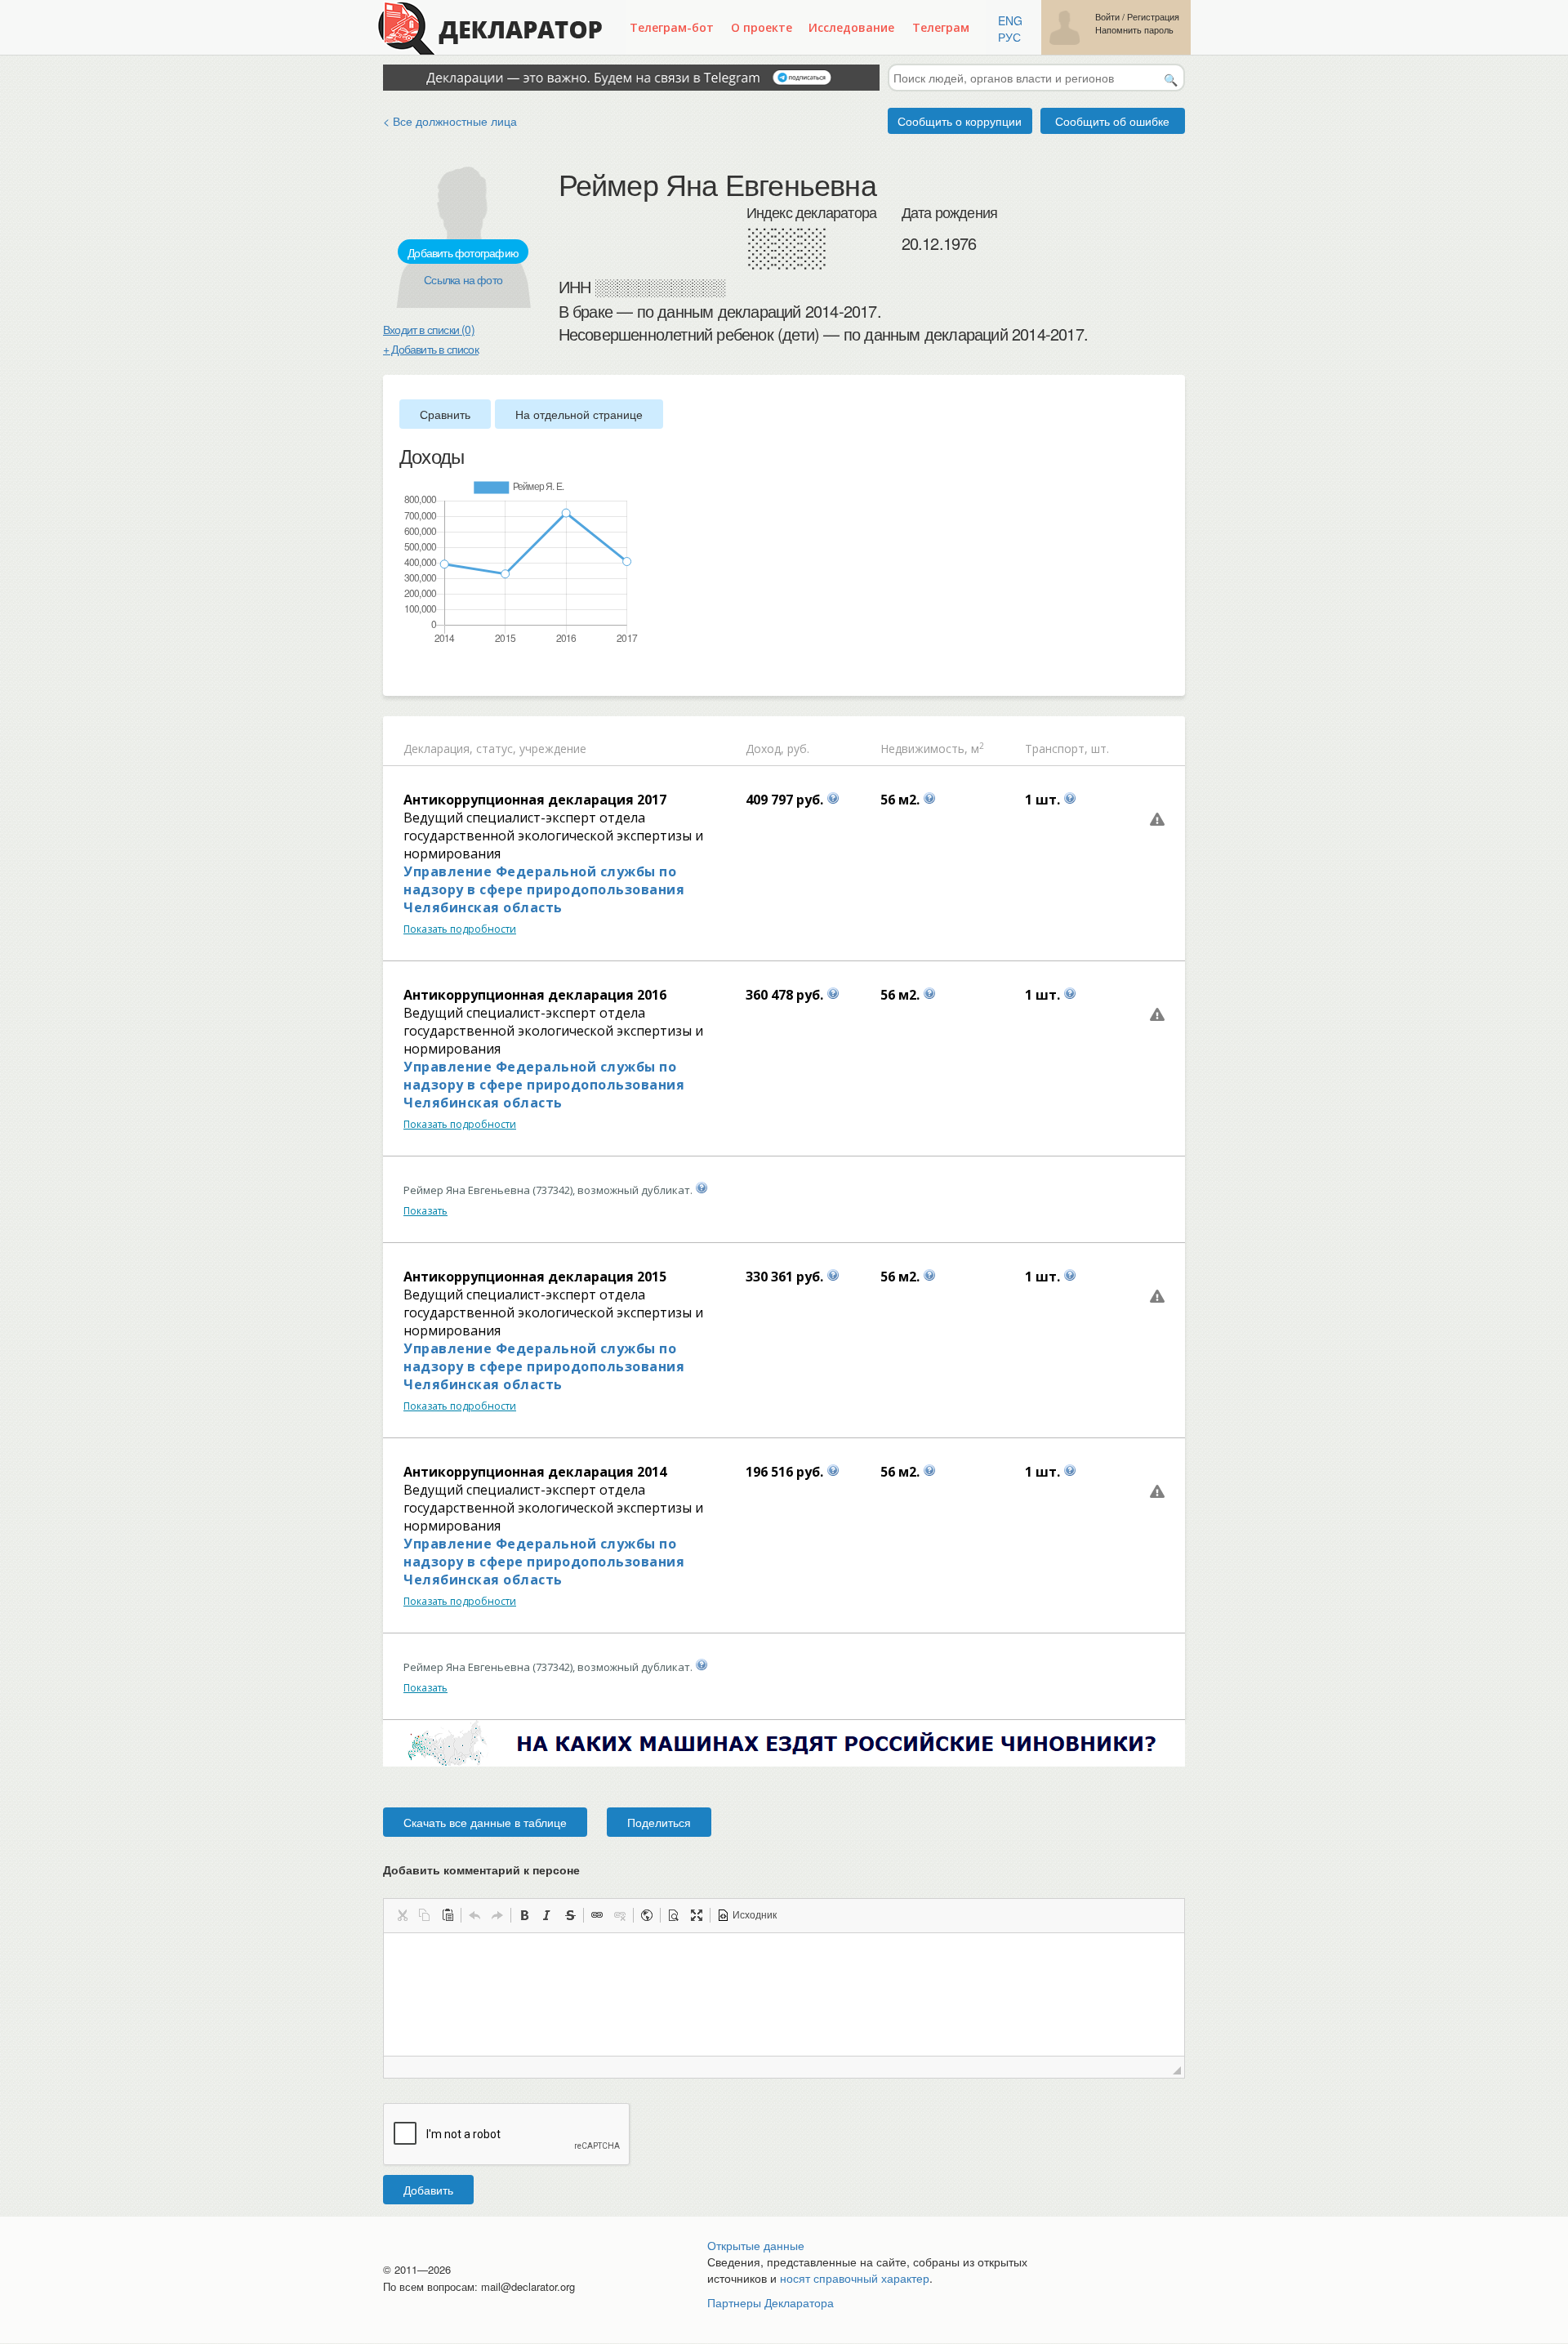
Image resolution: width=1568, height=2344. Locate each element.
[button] (402, 1915)
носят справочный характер (855, 2278)
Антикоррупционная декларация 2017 (535, 800)
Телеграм (941, 27)
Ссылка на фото (463, 279)
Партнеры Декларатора (771, 2302)
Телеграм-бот (672, 27)
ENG (1010, 20)
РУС (1009, 37)
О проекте (762, 27)
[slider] (408, 672)
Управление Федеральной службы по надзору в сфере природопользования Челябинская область (544, 889)
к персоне (552, 1869)
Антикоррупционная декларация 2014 (535, 1472)
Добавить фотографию (463, 252)
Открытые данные (756, 2245)
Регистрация (1153, 17)
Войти (1107, 17)
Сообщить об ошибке (1112, 121)
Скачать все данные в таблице (485, 1822)
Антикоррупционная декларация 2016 (535, 995)
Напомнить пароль (1134, 30)
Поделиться (659, 1822)
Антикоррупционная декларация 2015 (535, 1277)
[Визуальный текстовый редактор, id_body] (784, 1994)
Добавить (428, 2190)
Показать (425, 1211)
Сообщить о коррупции (960, 121)
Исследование (851, 27)
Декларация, (438, 749)
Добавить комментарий (481, 1869)
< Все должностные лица (450, 121)
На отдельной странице (579, 414)
